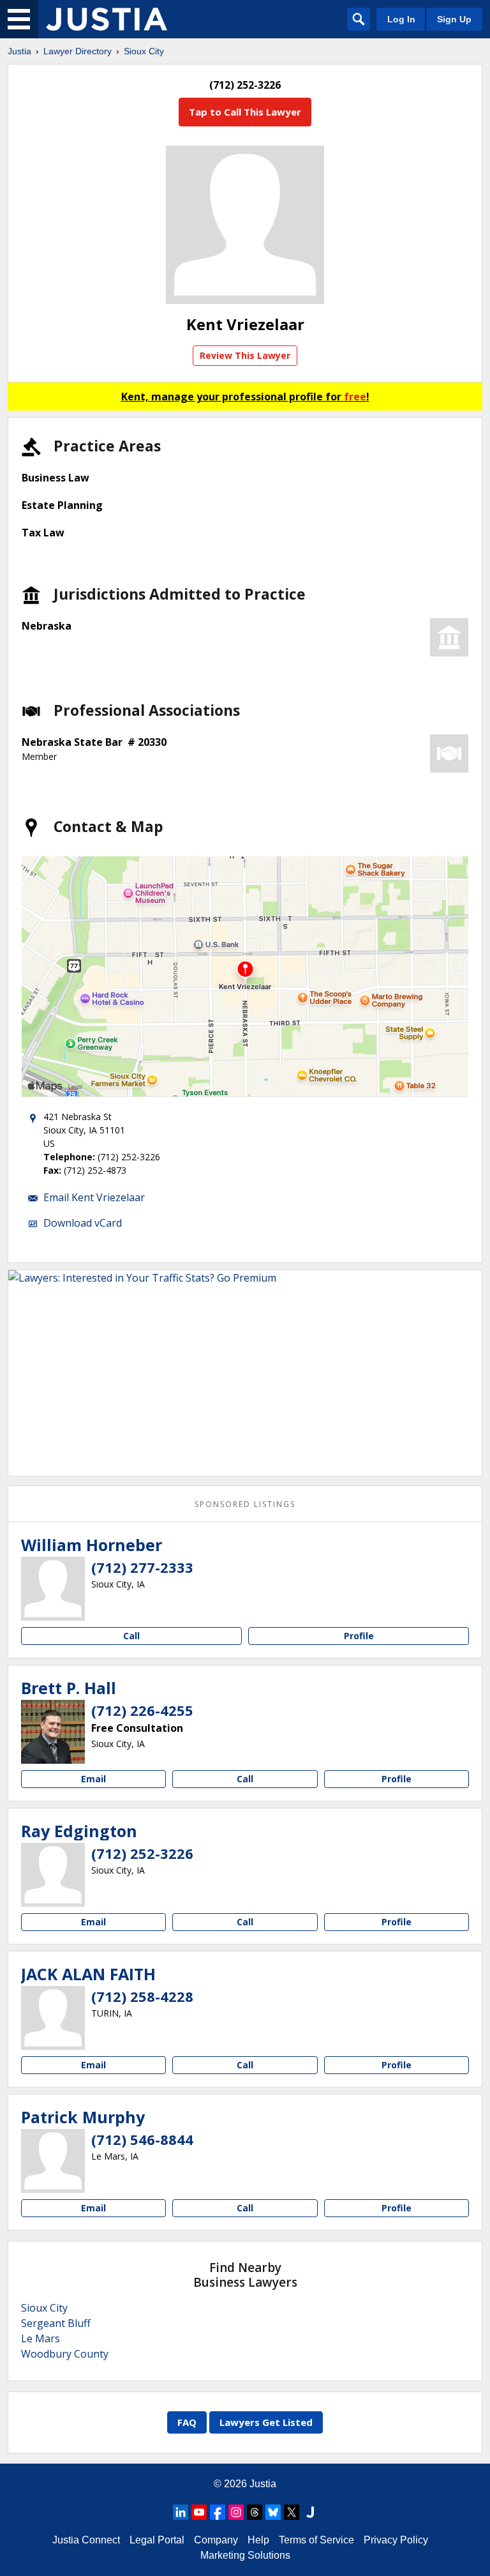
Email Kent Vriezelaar (94, 1197)
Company (216, 2540)
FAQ (187, 2422)
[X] (292, 2512)
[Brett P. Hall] (53, 1732)
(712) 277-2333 (142, 1567)
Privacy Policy (396, 2540)
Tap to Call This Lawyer (245, 112)
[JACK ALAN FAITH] (53, 2018)
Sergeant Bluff (56, 2323)
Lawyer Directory (78, 51)
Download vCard (83, 1223)
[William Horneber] (53, 1589)
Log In (401, 19)
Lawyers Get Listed (266, 2422)
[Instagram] (236, 2512)
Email (93, 1779)
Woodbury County (65, 2354)
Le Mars (41, 2338)
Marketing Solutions (245, 2555)
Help (258, 2540)
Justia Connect (86, 2540)
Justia (19, 51)
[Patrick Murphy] (53, 2161)
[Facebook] (218, 2512)
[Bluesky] (273, 2512)
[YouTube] (199, 2512)
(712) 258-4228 (142, 1996)
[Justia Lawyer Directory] (107, 19)
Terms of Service (316, 2540)
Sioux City (144, 51)
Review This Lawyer (245, 355)
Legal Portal (157, 2540)
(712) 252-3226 (142, 1853)
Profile (359, 1636)
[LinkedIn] (181, 2512)
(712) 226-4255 (142, 1710)
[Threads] (255, 2512)
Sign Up (454, 19)
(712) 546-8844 (142, 2139)
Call (131, 1636)
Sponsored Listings (245, 1504)
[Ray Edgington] (53, 1875)
